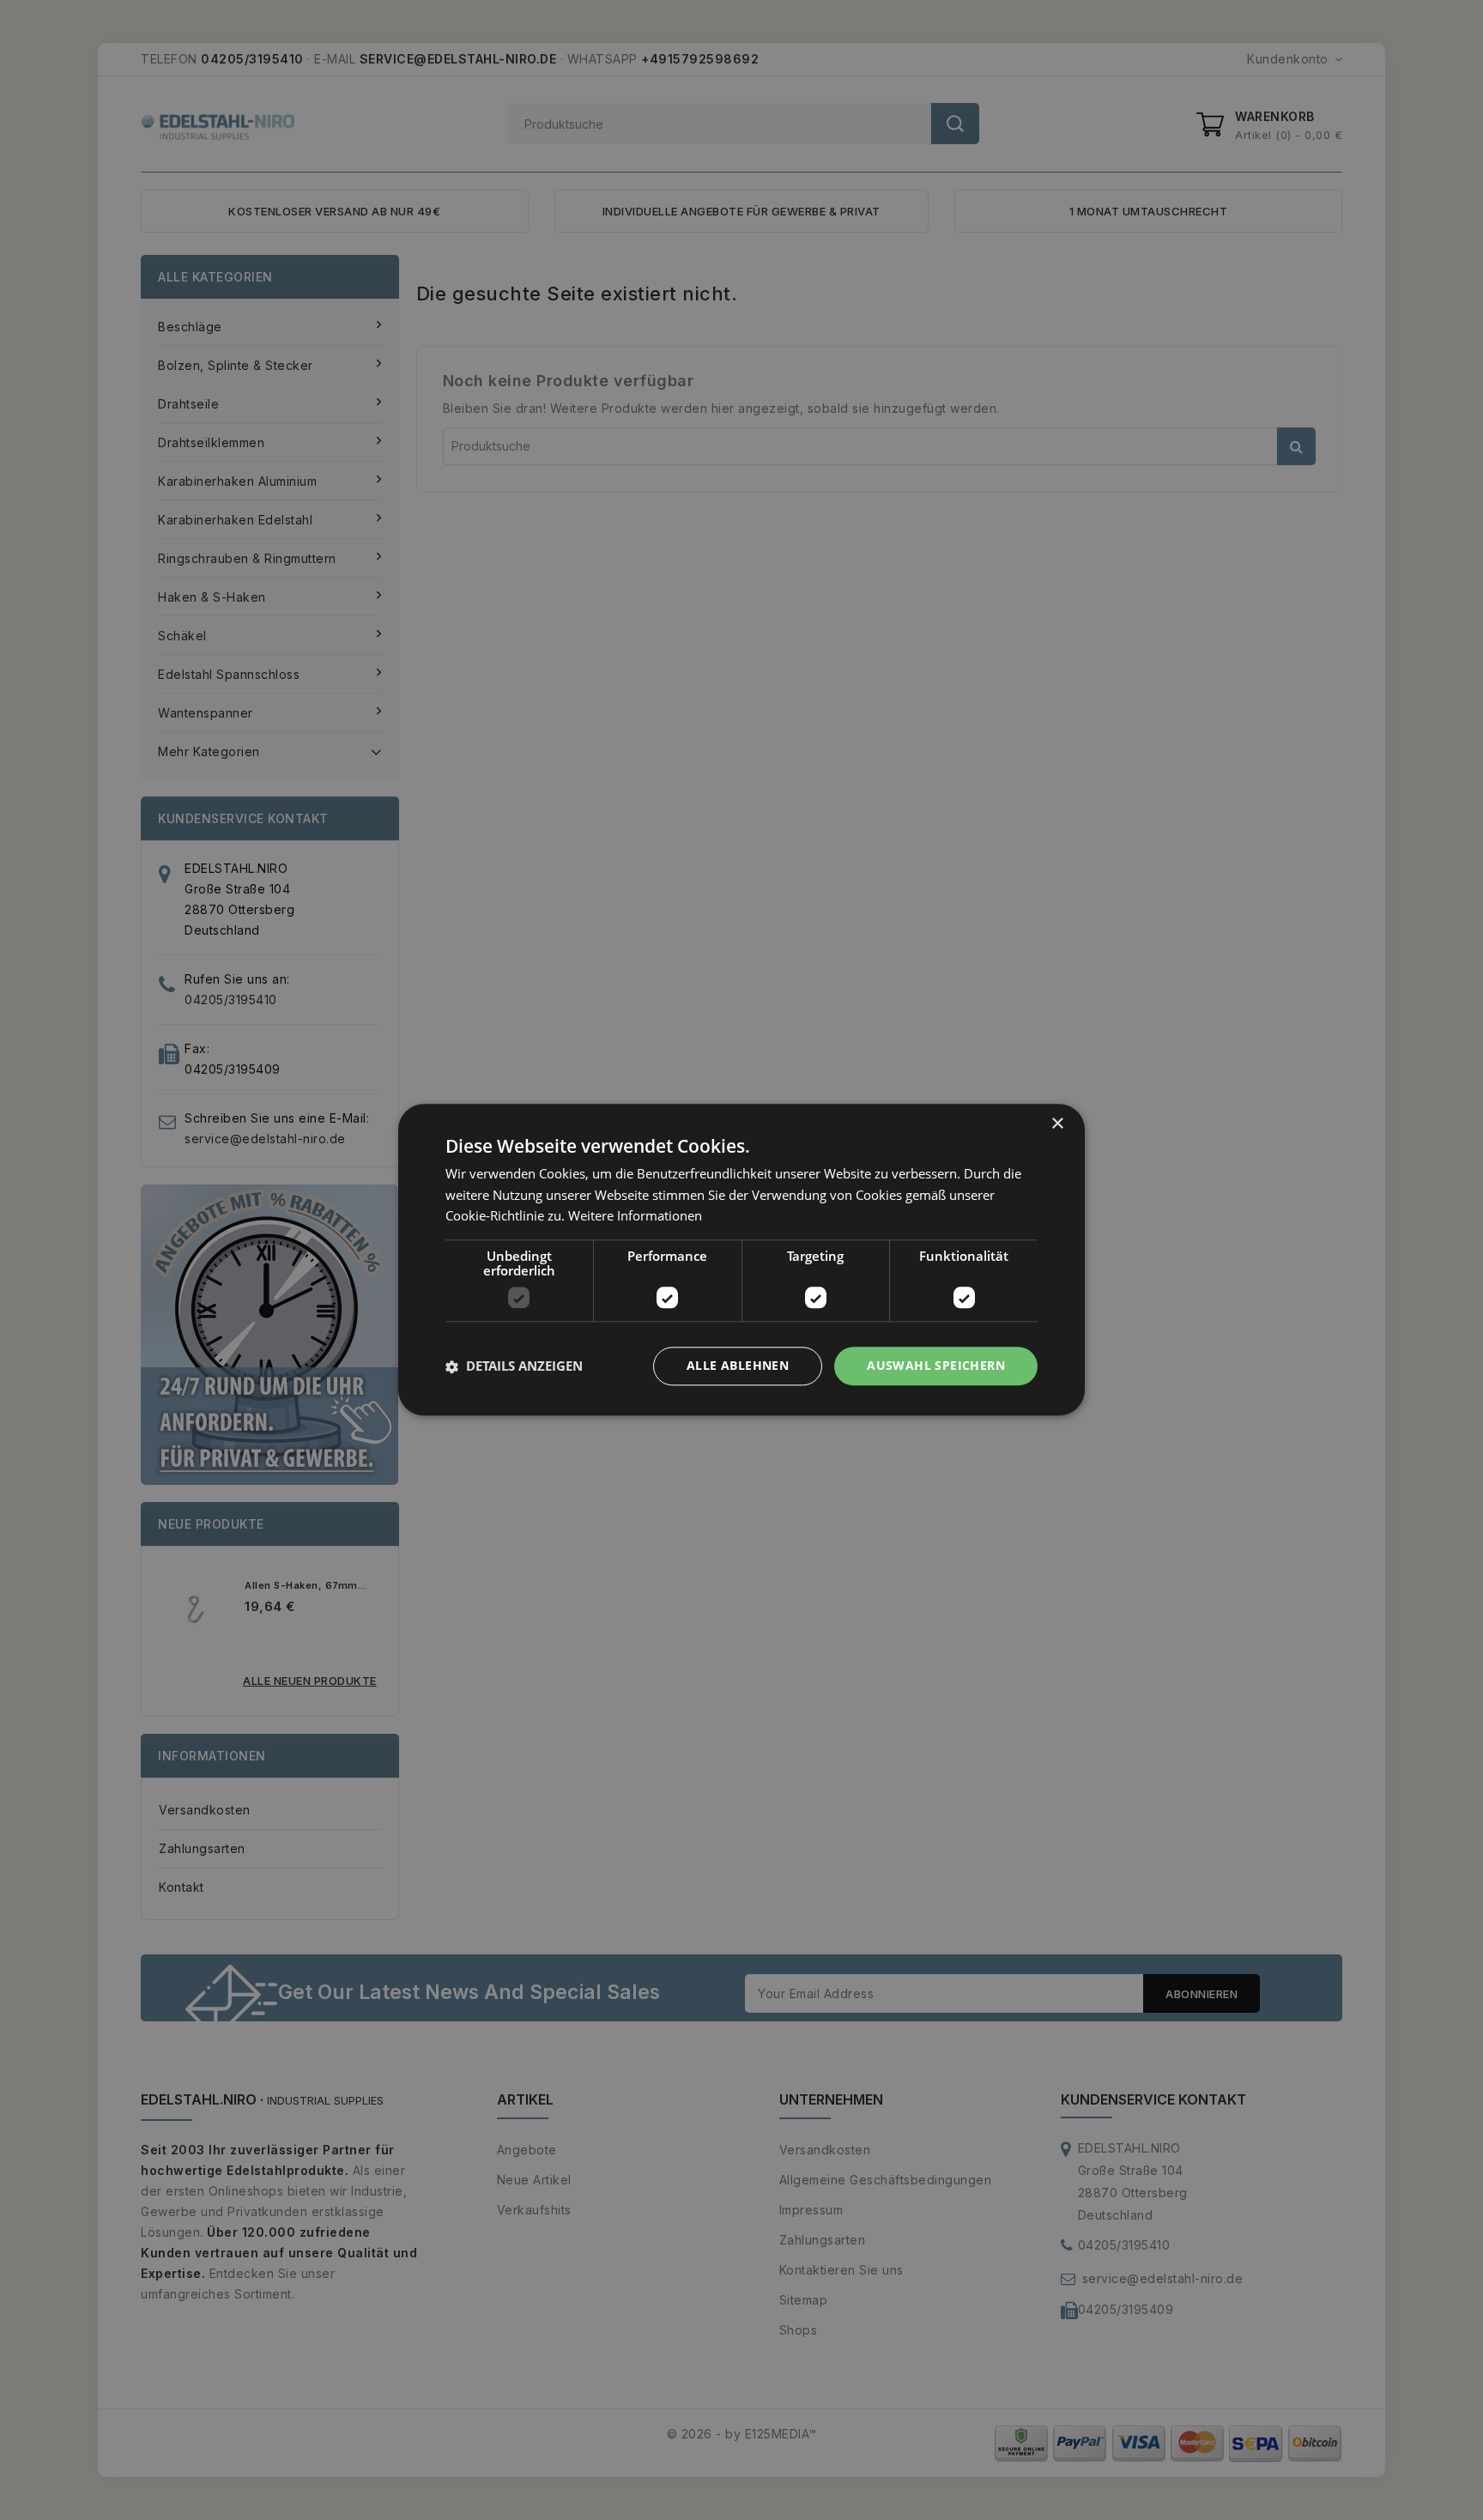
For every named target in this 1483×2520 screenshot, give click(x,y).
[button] (514, 1366)
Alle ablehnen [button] (738, 1366)
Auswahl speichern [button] (936, 1366)
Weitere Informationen (635, 1216)
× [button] (1057, 1124)
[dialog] (741, 1260)
